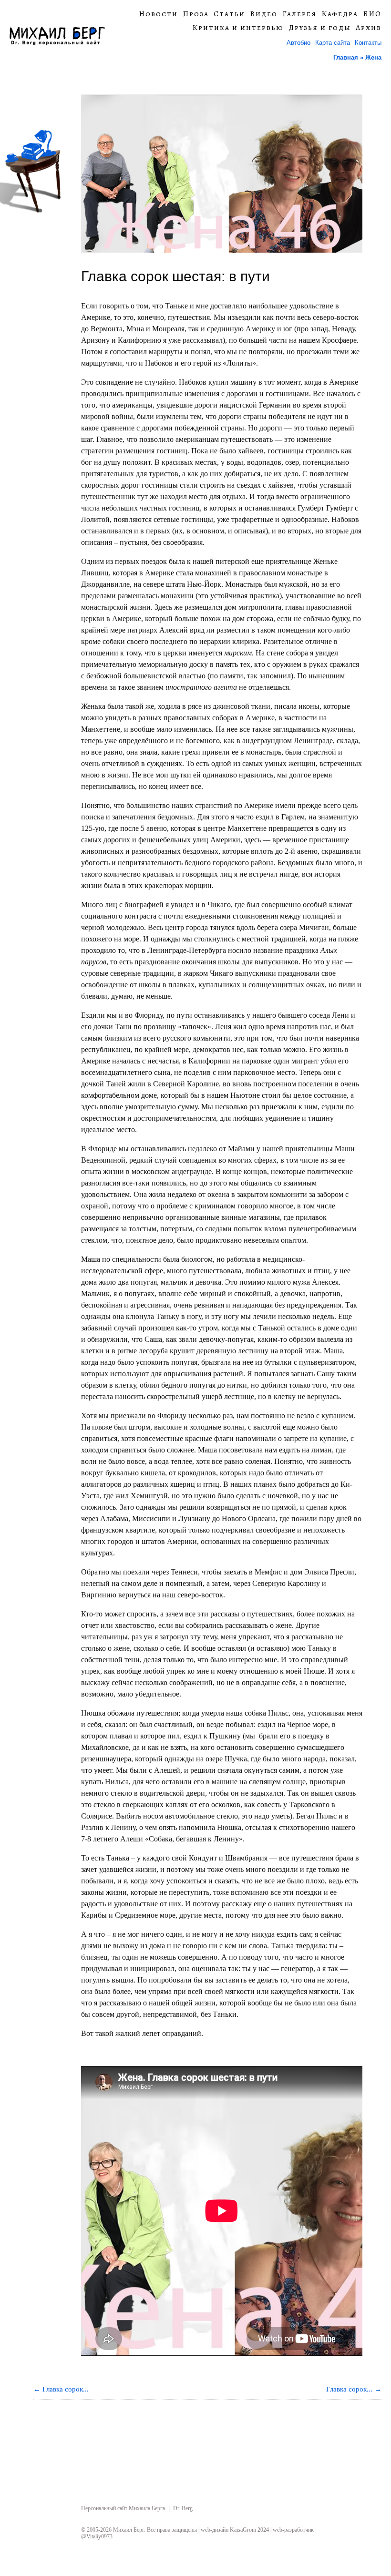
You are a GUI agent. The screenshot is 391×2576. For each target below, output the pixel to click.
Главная (346, 57)
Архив (369, 28)
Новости (158, 14)
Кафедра (340, 14)
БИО (372, 14)
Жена (373, 57)
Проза (196, 14)
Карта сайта (333, 43)
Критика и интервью (238, 28)
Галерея (299, 14)
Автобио (298, 43)
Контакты (368, 43)
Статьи (229, 14)
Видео (264, 14)
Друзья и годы (320, 28)
